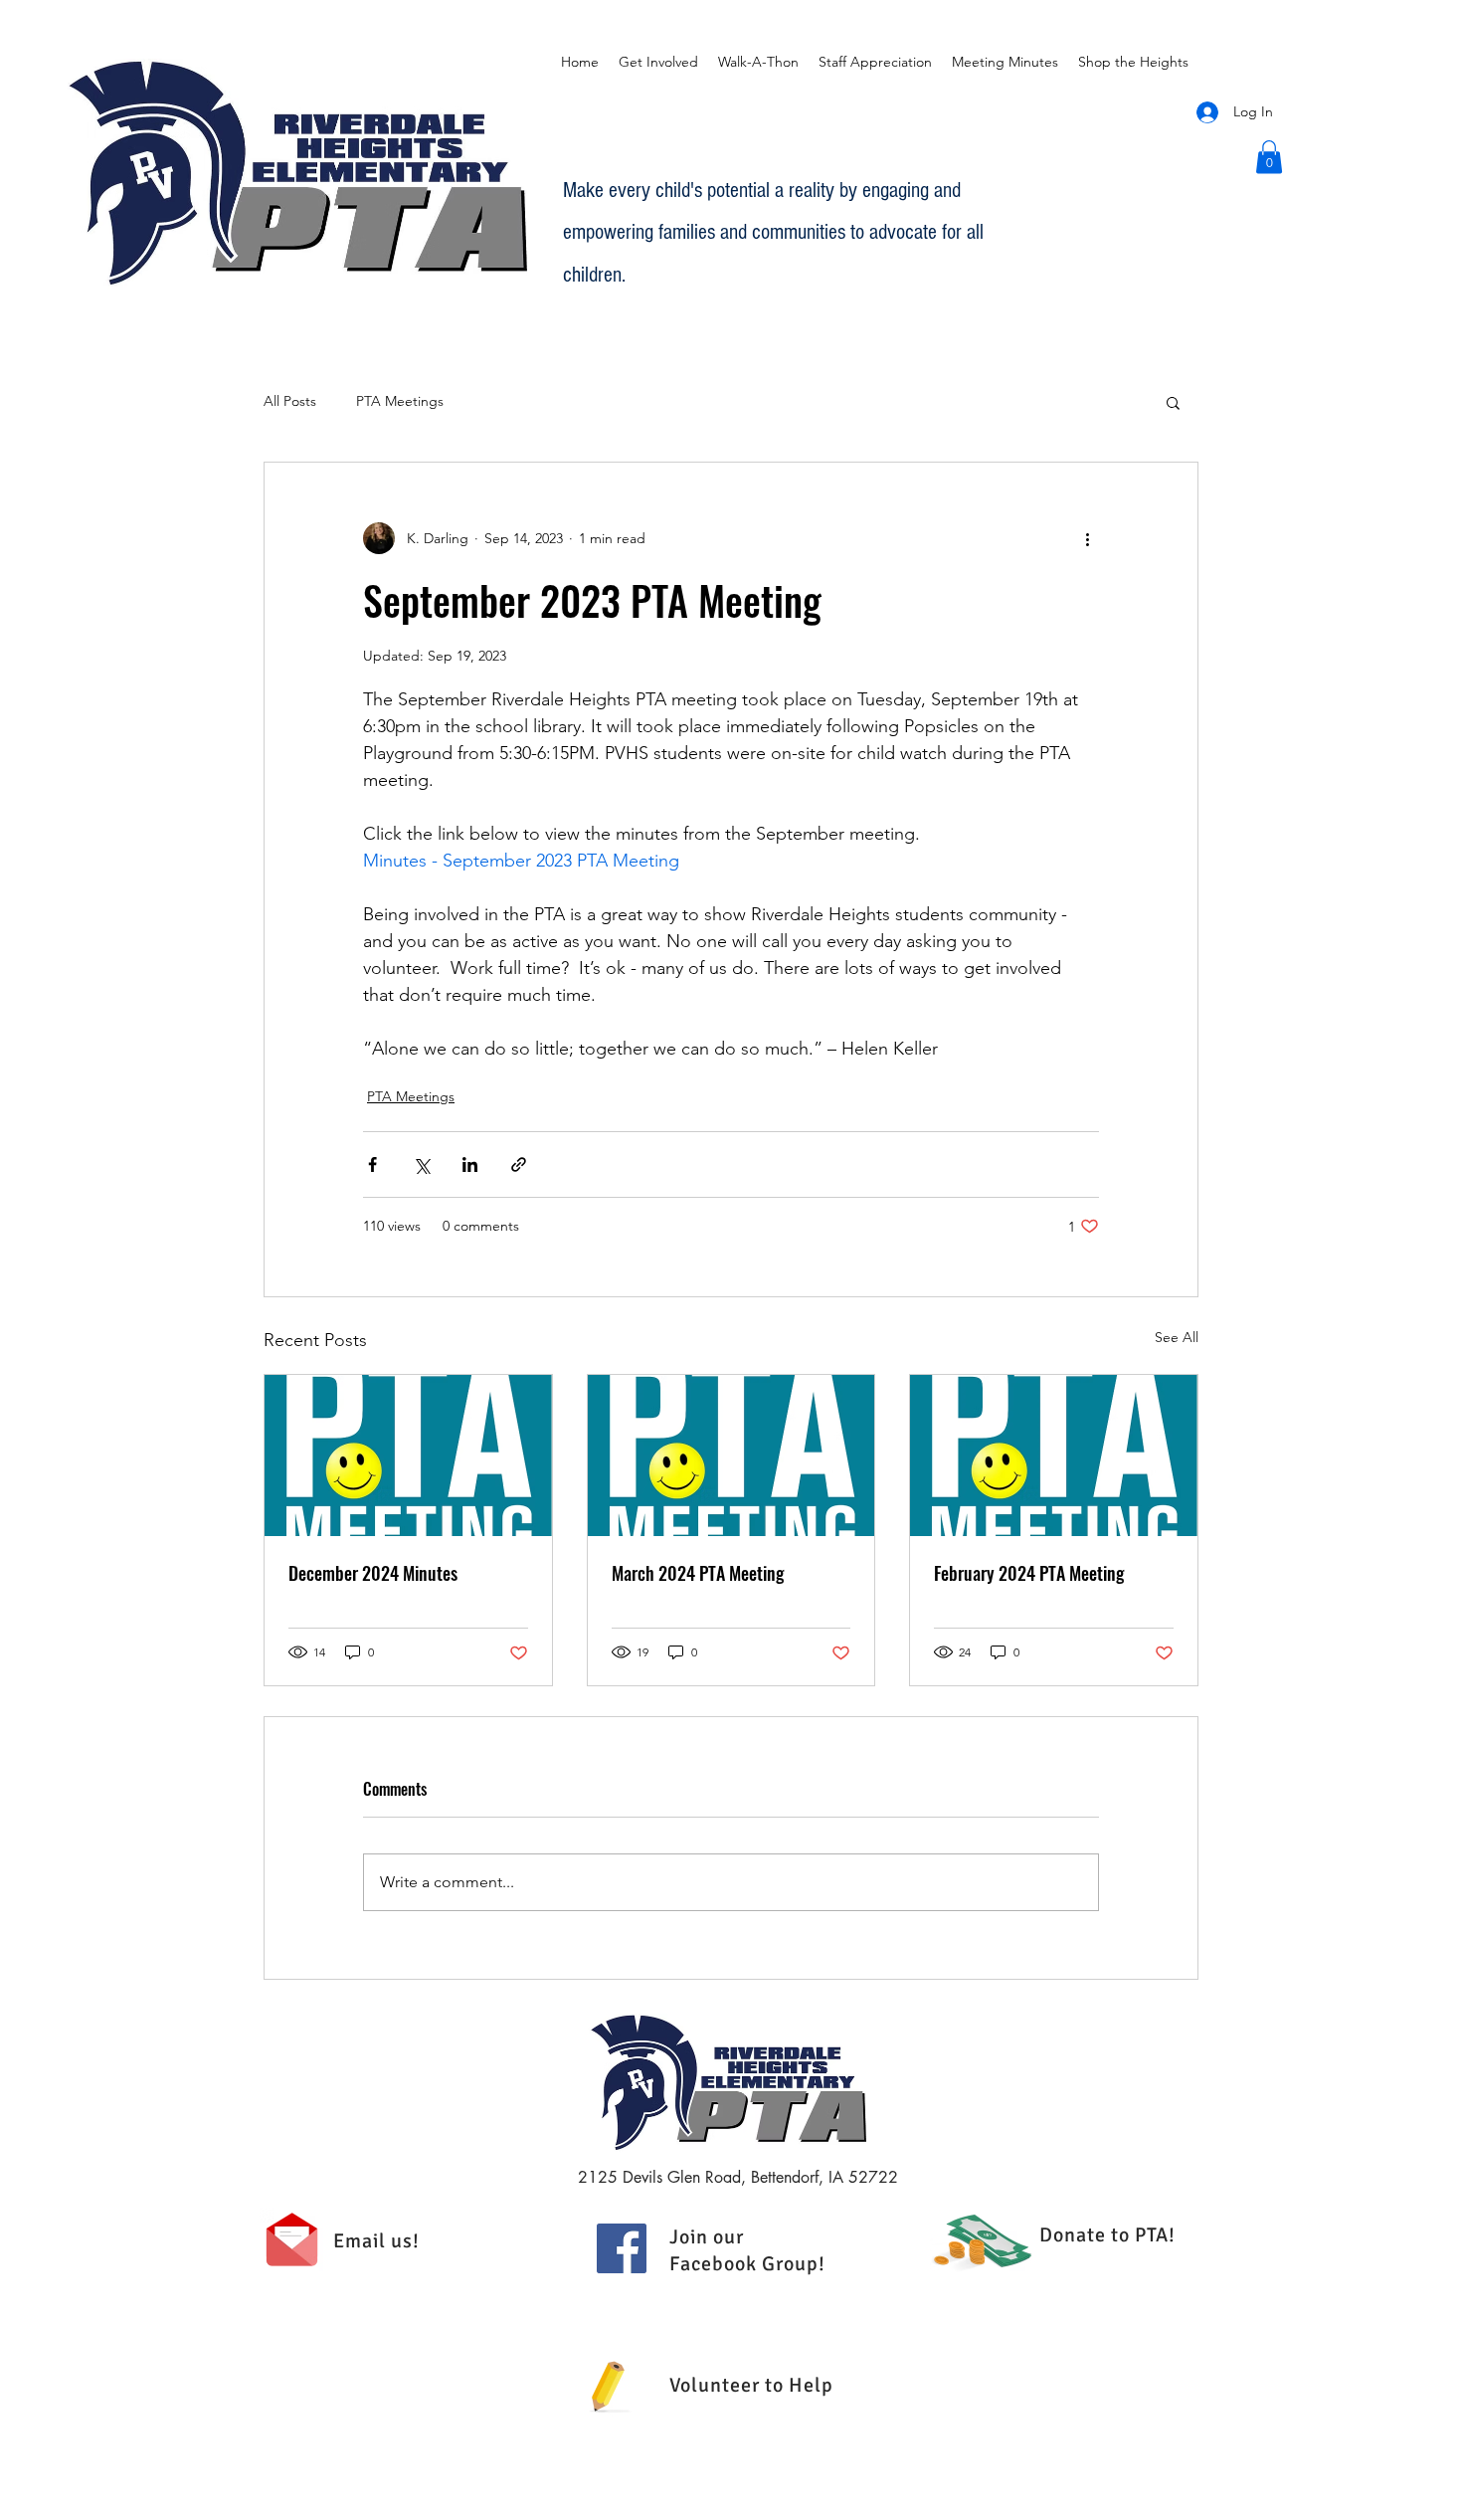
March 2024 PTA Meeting (698, 1573)
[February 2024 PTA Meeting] (1054, 1455)
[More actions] (1087, 538)
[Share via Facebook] (372, 1164)
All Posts (290, 401)
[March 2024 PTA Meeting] (731, 1455)
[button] (1269, 157)
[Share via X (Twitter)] (421, 1164)
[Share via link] (519, 1164)
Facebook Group (744, 2264)
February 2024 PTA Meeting (1029, 1573)
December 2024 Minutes (373, 1573)
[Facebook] (622, 2248)
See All (1177, 1337)
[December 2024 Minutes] (408, 1455)
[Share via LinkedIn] (470, 1164)
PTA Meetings (400, 401)
